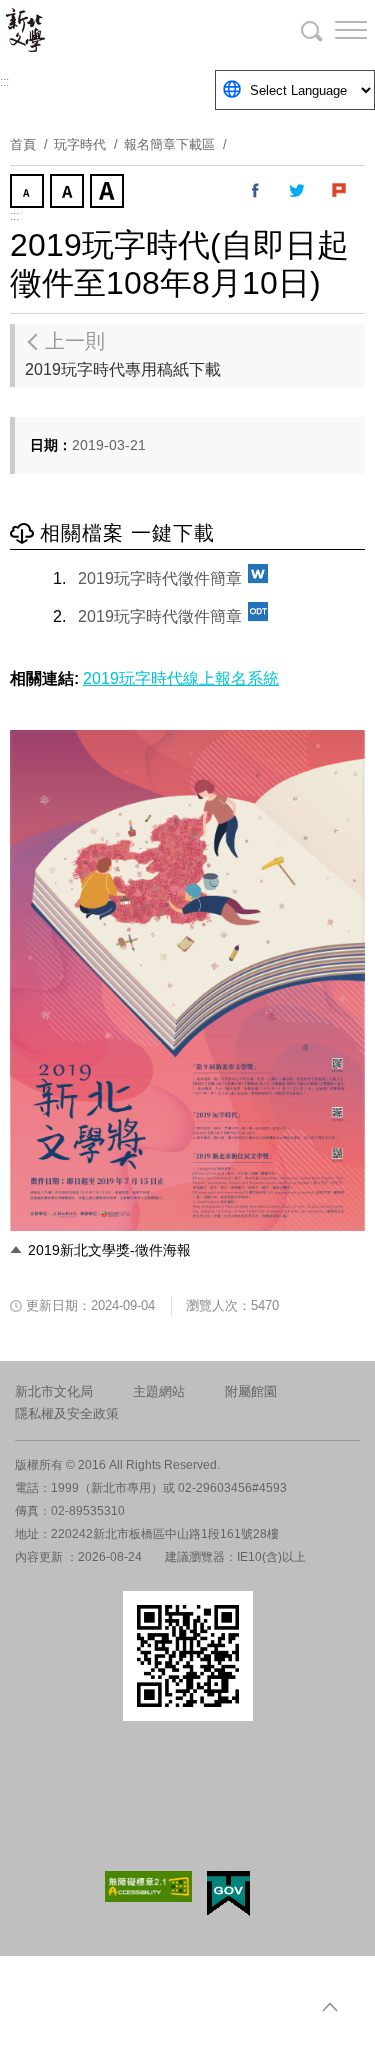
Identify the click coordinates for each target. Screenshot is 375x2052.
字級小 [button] (29, 193)
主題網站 (159, 1391)
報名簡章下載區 (169, 144)
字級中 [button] (69, 193)
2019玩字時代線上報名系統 (181, 678)
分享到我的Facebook (256, 191)
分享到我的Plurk (340, 191)
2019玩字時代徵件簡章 (160, 578)
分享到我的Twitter (298, 191)
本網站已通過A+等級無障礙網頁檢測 (149, 1886)
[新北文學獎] (120, 30)
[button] (335, 30)
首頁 (23, 144)
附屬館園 (251, 1391)
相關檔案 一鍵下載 (127, 533)
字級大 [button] (109, 193)
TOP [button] (330, 2007)
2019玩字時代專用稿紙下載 (123, 354)
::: (4, 82)
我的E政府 (228, 1893)
